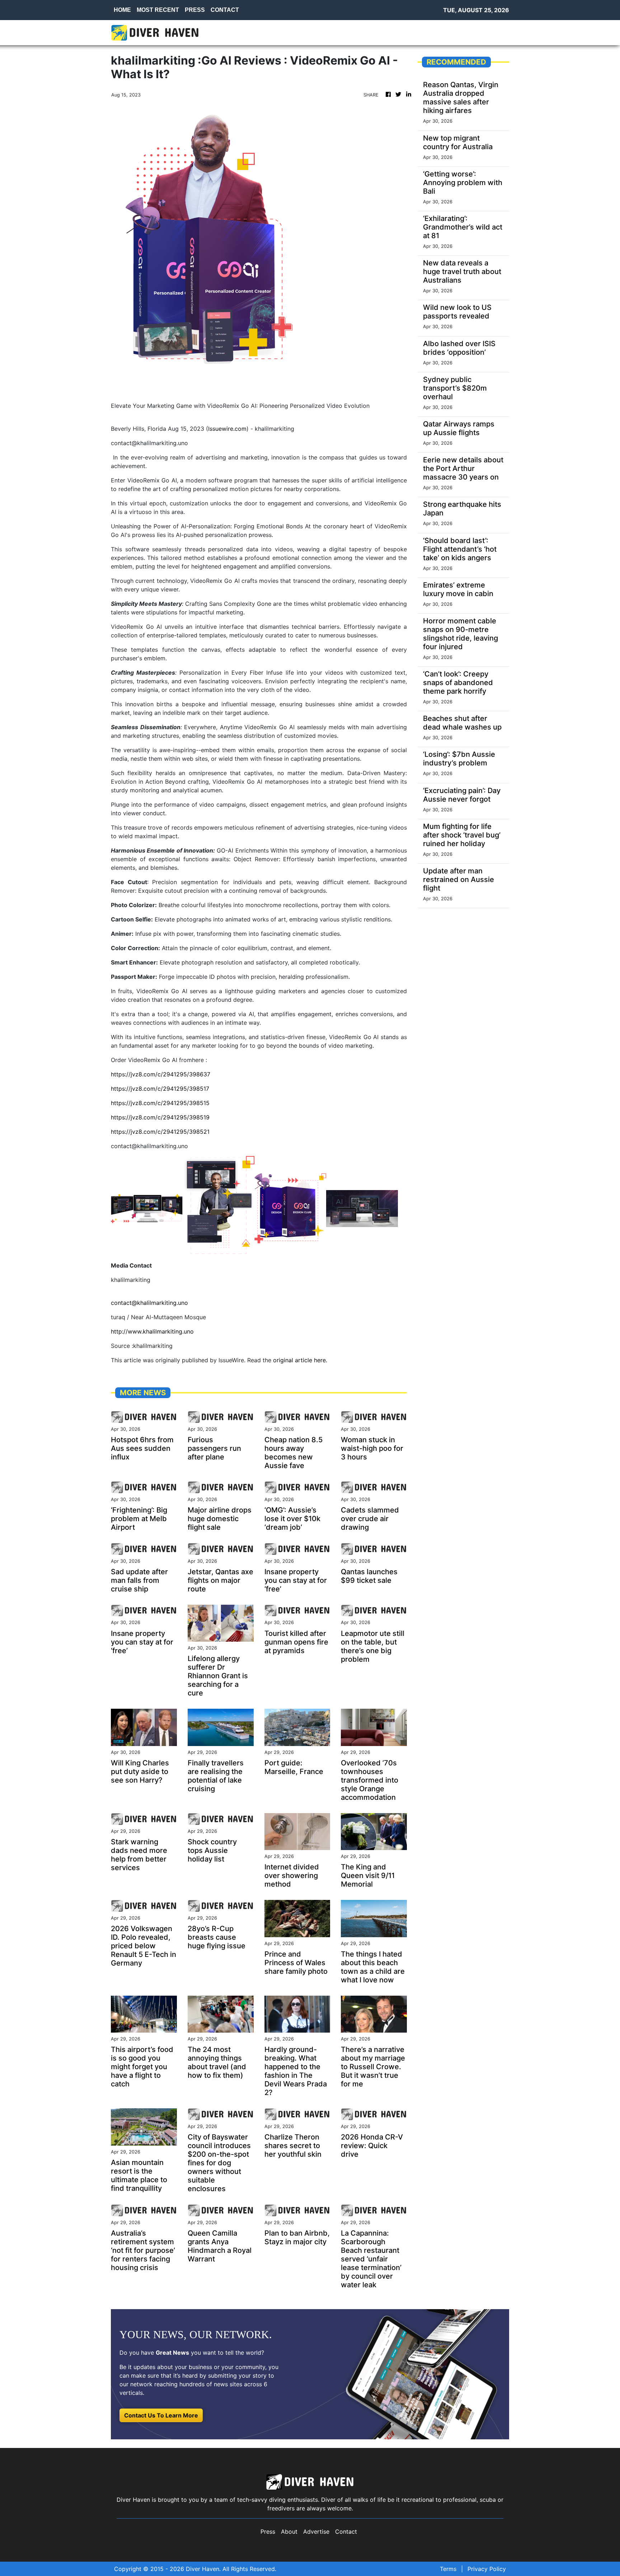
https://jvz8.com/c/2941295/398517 (160, 1089)
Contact (346, 2532)
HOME (122, 10)
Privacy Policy (487, 2569)
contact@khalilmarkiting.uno (149, 1303)
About (289, 2532)
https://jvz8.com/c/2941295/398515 (160, 1103)
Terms (448, 2569)
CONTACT (225, 10)
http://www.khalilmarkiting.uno (152, 1331)
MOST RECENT (158, 10)
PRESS (195, 10)
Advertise (316, 2532)
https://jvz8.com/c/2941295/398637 (161, 1074)
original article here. (300, 1360)
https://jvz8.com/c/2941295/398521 (160, 1132)
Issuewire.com (227, 429)
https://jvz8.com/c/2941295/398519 (160, 1117)
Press (268, 2532)
